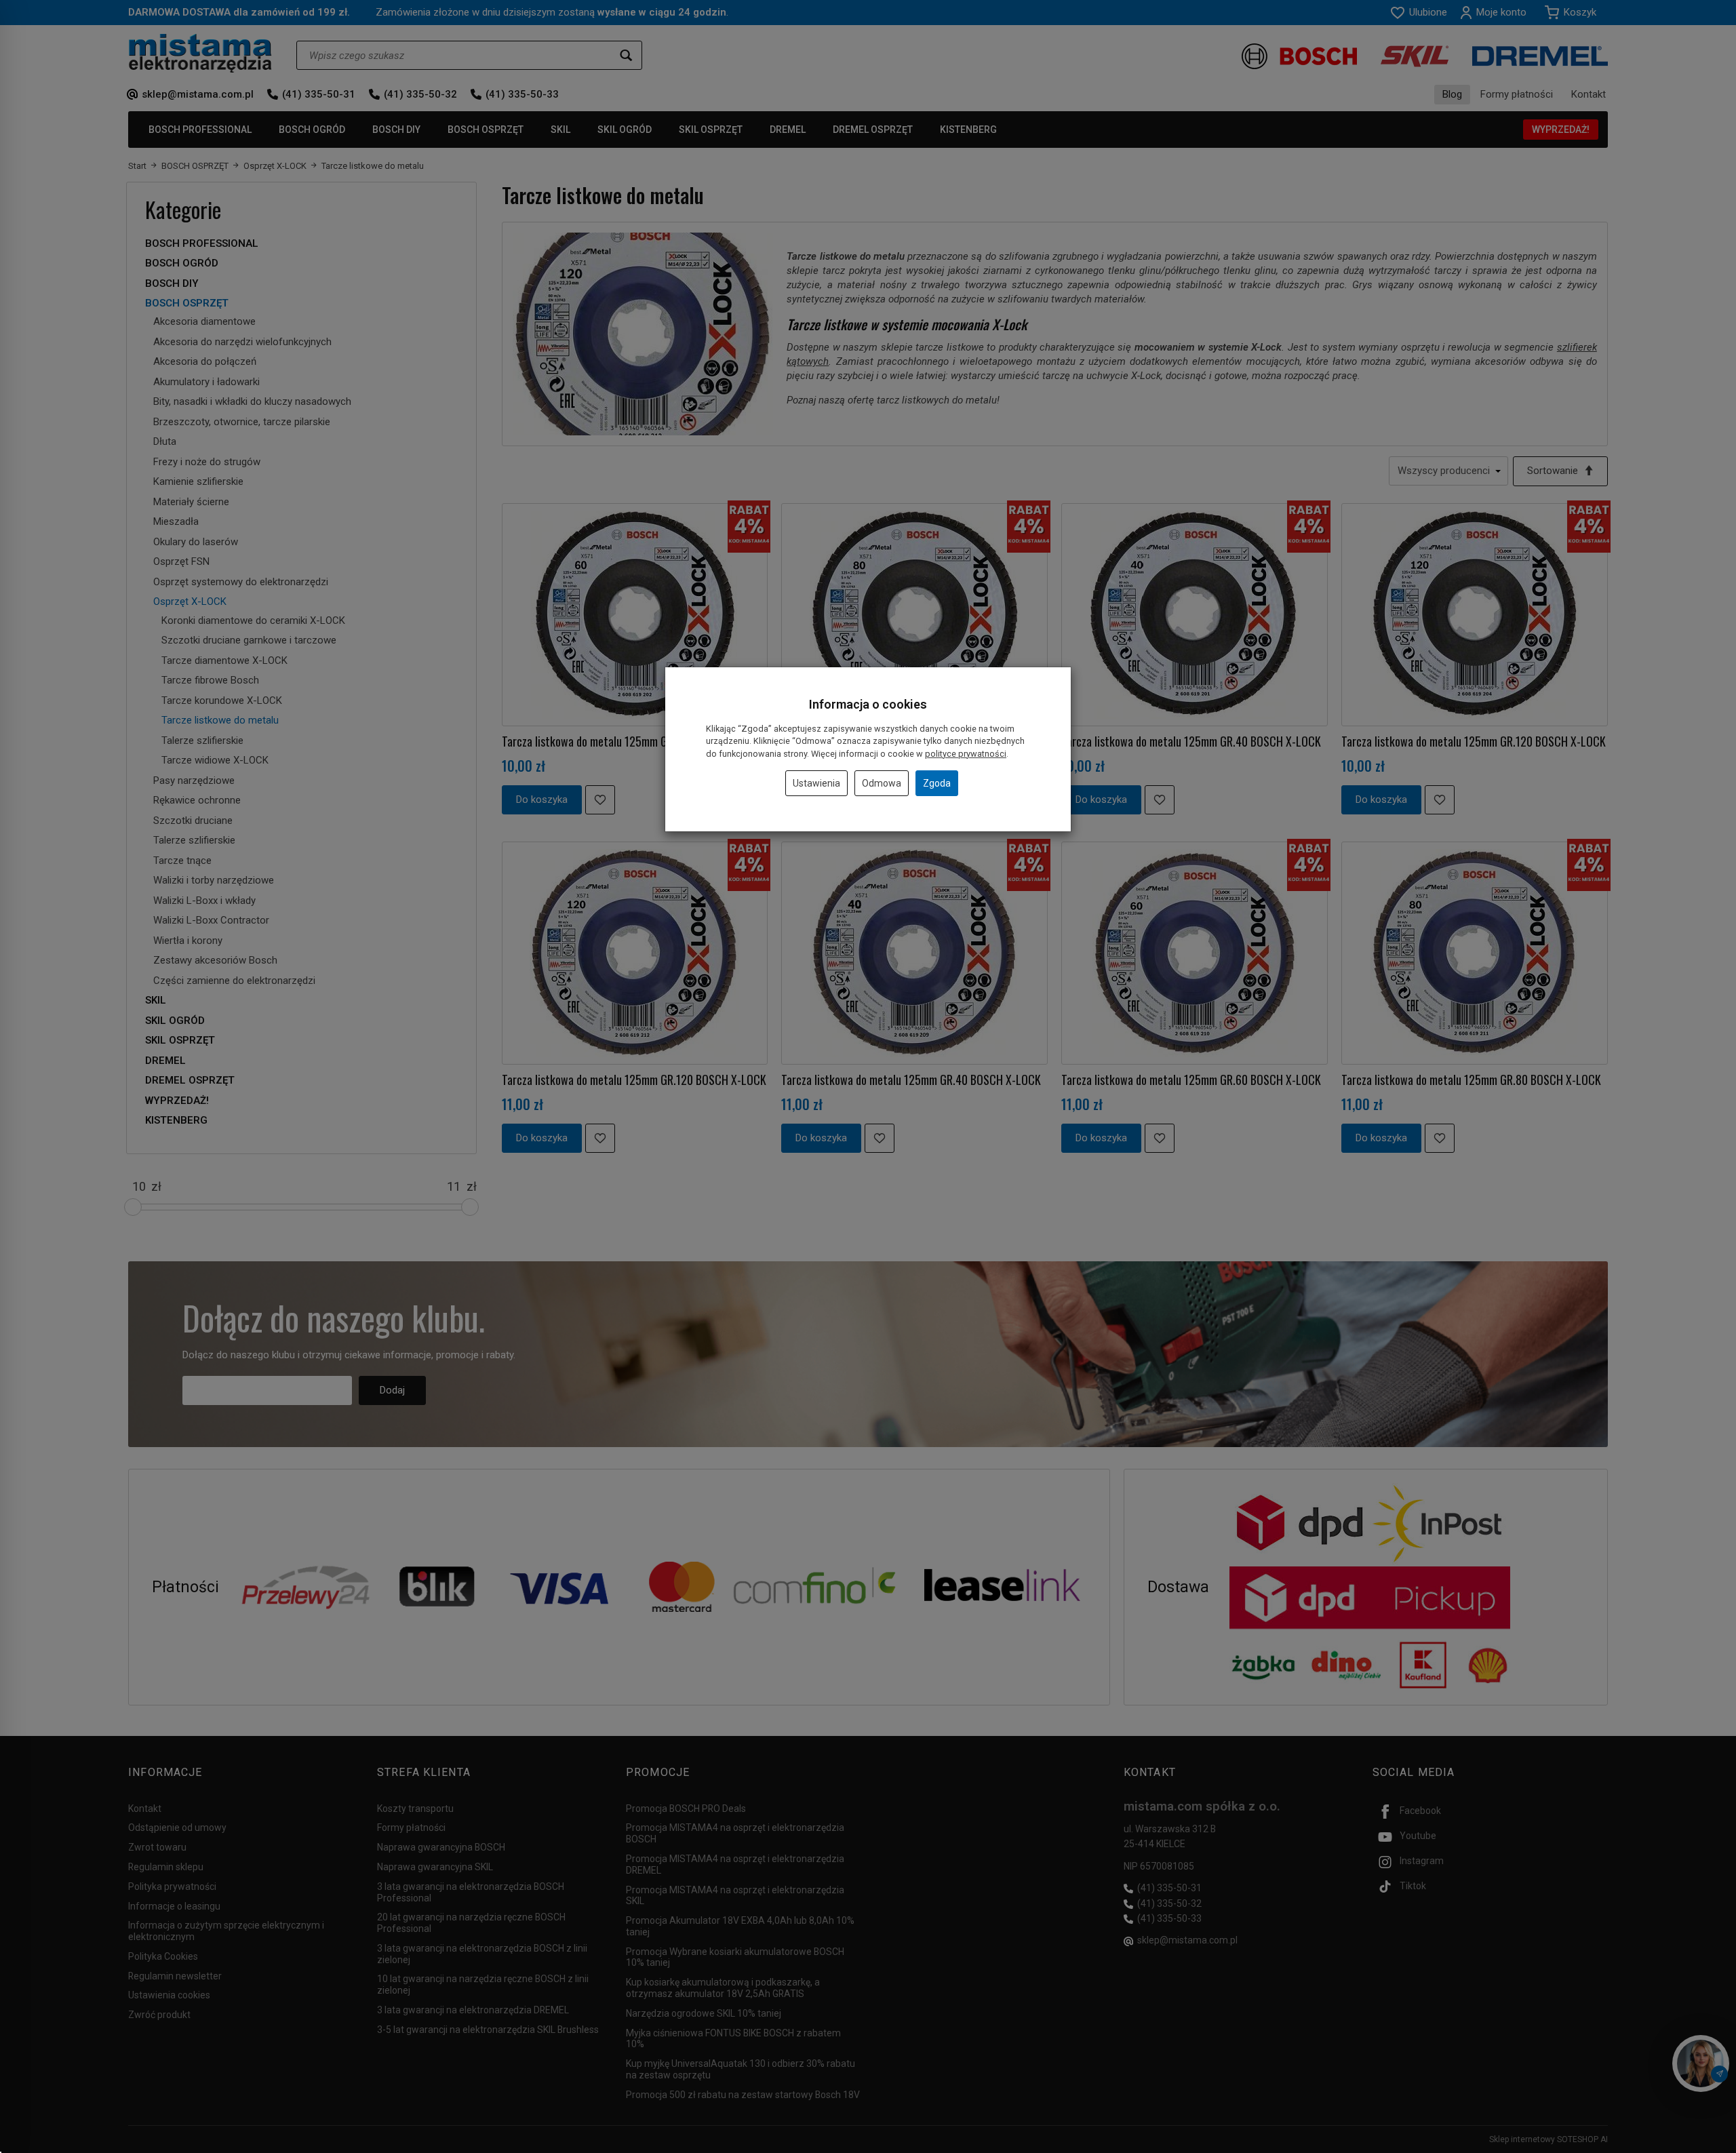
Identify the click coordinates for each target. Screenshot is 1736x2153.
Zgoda (937, 783)
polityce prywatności (966, 754)
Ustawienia (816, 783)
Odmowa (882, 783)
